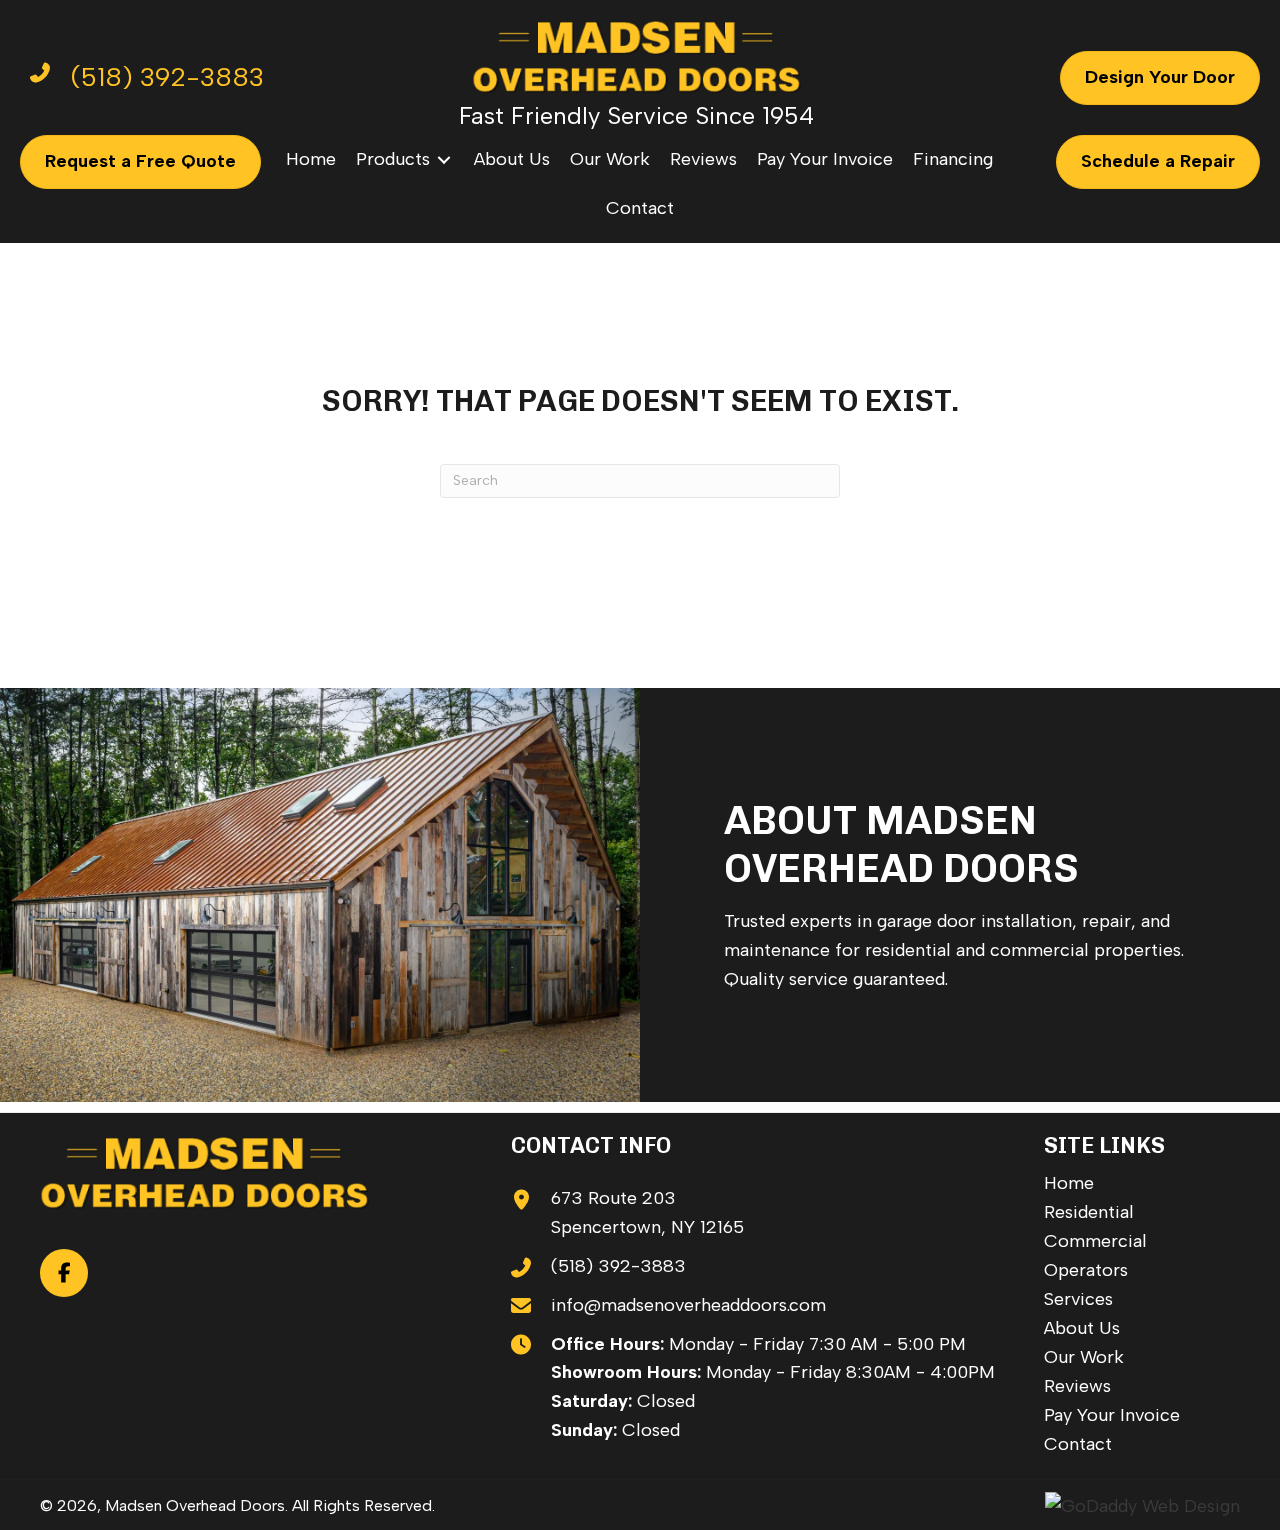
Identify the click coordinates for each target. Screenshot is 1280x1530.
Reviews (1077, 1386)
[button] (64, 1273)
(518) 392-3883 (618, 1266)
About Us (1082, 1328)
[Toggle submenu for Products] (444, 159)
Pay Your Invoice (1112, 1415)
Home (1069, 1183)
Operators (1086, 1270)
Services (1078, 1299)
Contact (1078, 1444)
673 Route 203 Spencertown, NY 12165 (647, 1212)
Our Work (1084, 1357)
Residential (1089, 1212)
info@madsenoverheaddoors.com (688, 1305)
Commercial (1095, 1241)
